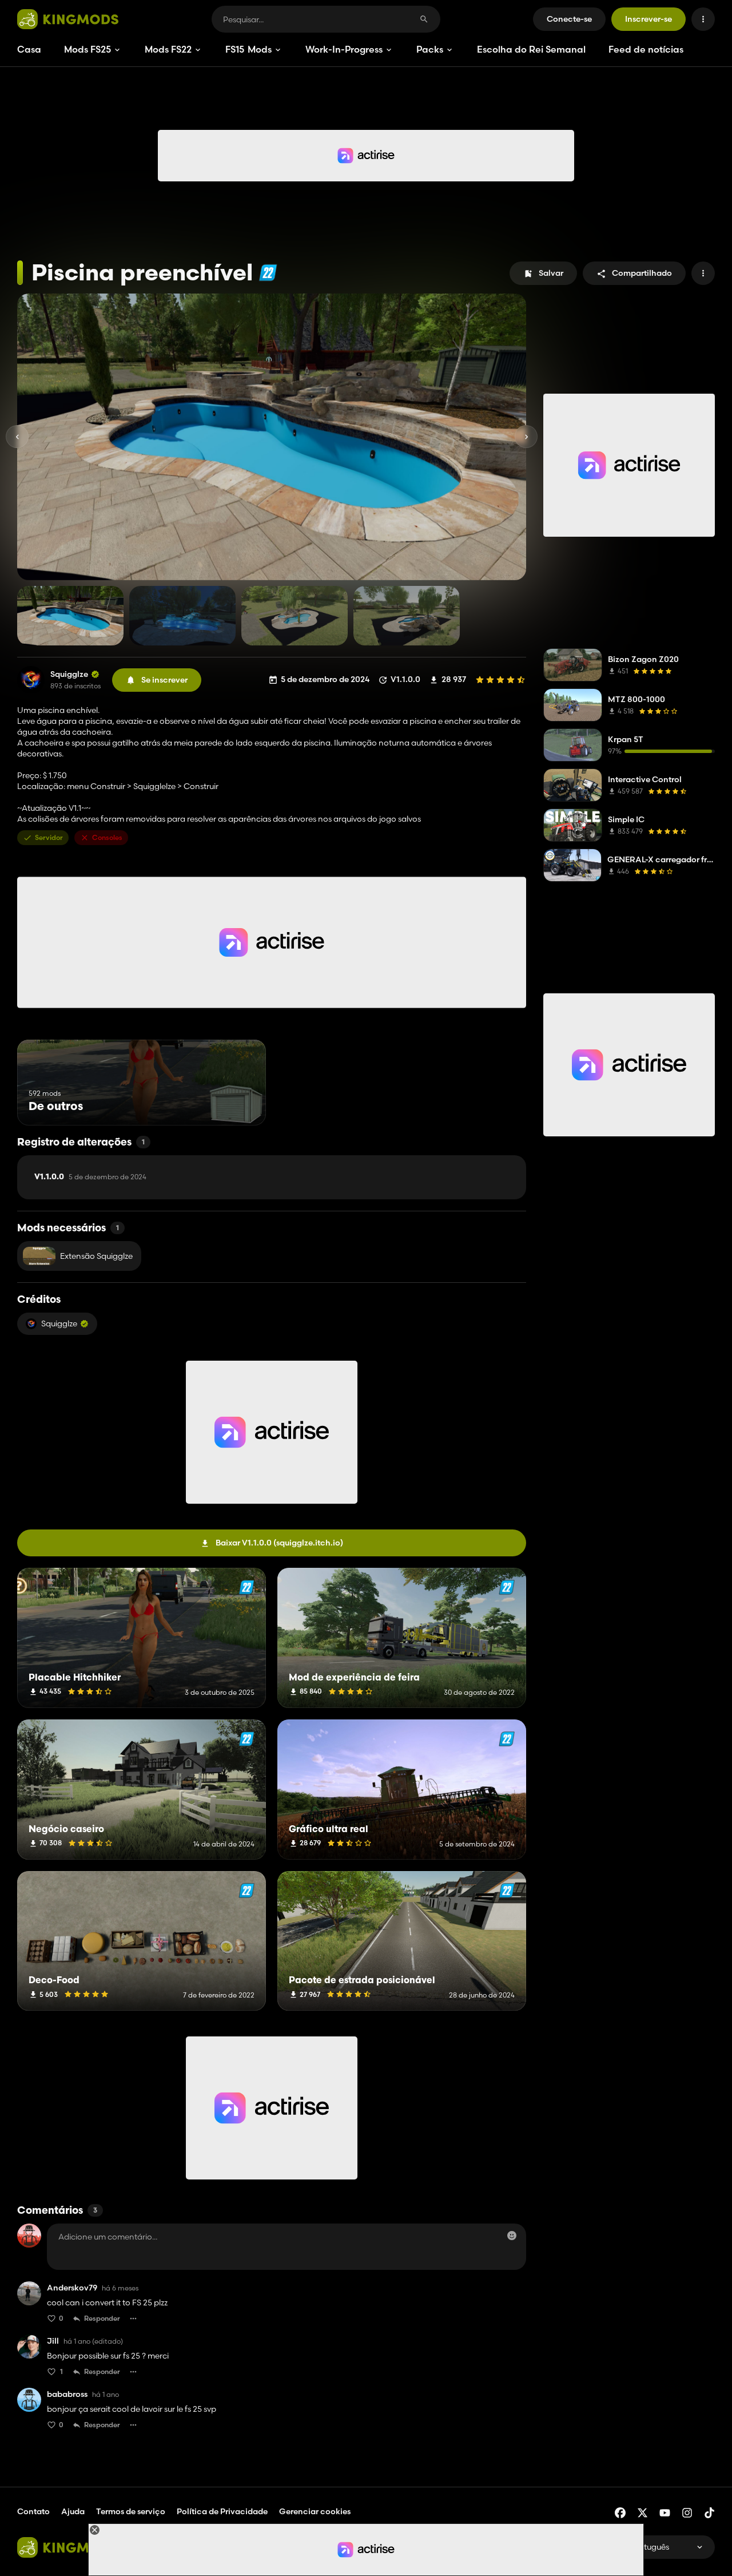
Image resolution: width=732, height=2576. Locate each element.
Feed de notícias (646, 49)
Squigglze (69, 674)
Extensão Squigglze (96, 1256)
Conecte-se (569, 19)
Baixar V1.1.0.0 (279, 1543)
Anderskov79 (72, 2288)
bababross (67, 2394)
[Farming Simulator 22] (268, 273)
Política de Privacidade (222, 2511)
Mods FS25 (87, 49)
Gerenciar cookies (315, 2512)
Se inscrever (164, 680)
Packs (430, 49)
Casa (29, 49)
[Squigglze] (31, 680)
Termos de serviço (131, 2511)
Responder (102, 2318)
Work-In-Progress (344, 49)
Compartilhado (642, 273)
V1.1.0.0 (90, 1177)
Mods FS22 (168, 49)
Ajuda (73, 2511)
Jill (53, 2341)
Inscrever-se (649, 19)
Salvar (551, 273)
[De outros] (236, 1104)
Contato (33, 2511)
